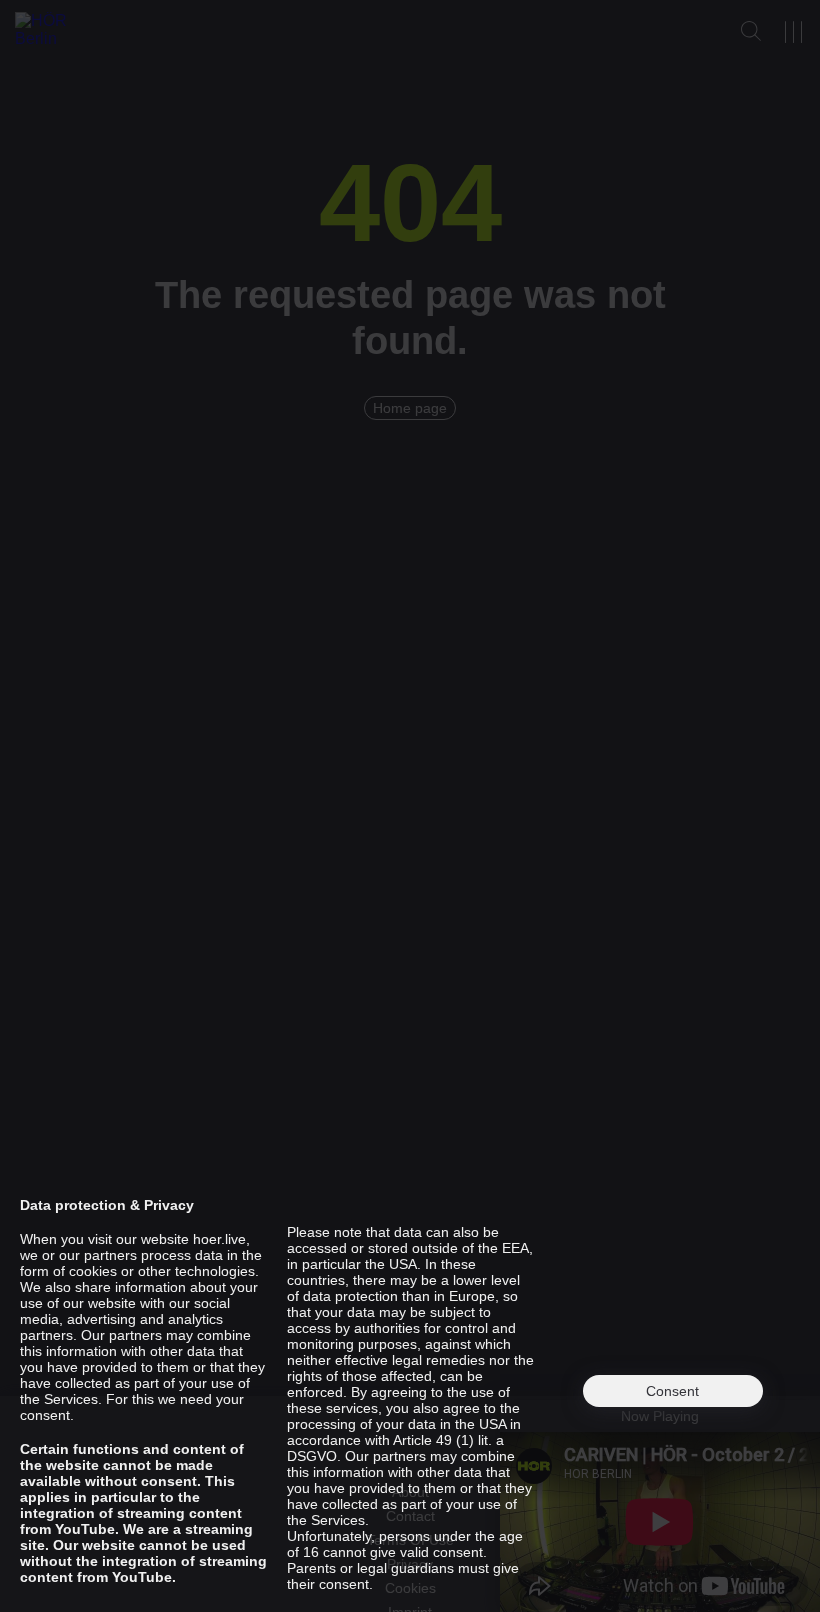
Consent (672, 1391)
